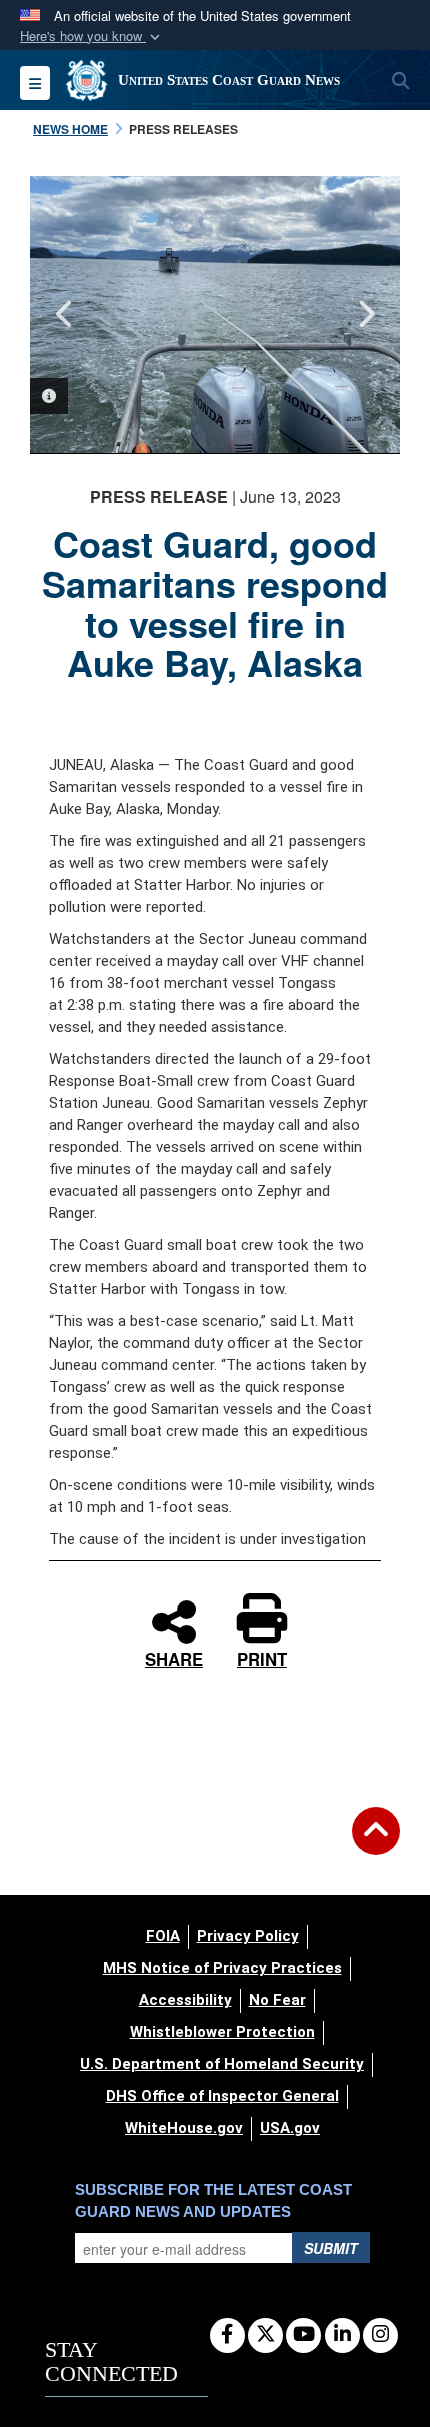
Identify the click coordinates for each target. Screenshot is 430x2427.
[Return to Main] (376, 1843)
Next (365, 314)
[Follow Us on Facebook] (227, 2335)
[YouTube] (303, 2335)
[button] (92, 36)
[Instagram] (380, 2335)
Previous (65, 314)
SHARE (174, 1657)
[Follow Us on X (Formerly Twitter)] (265, 2335)
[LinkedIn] (342, 2335)
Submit (331, 2248)
